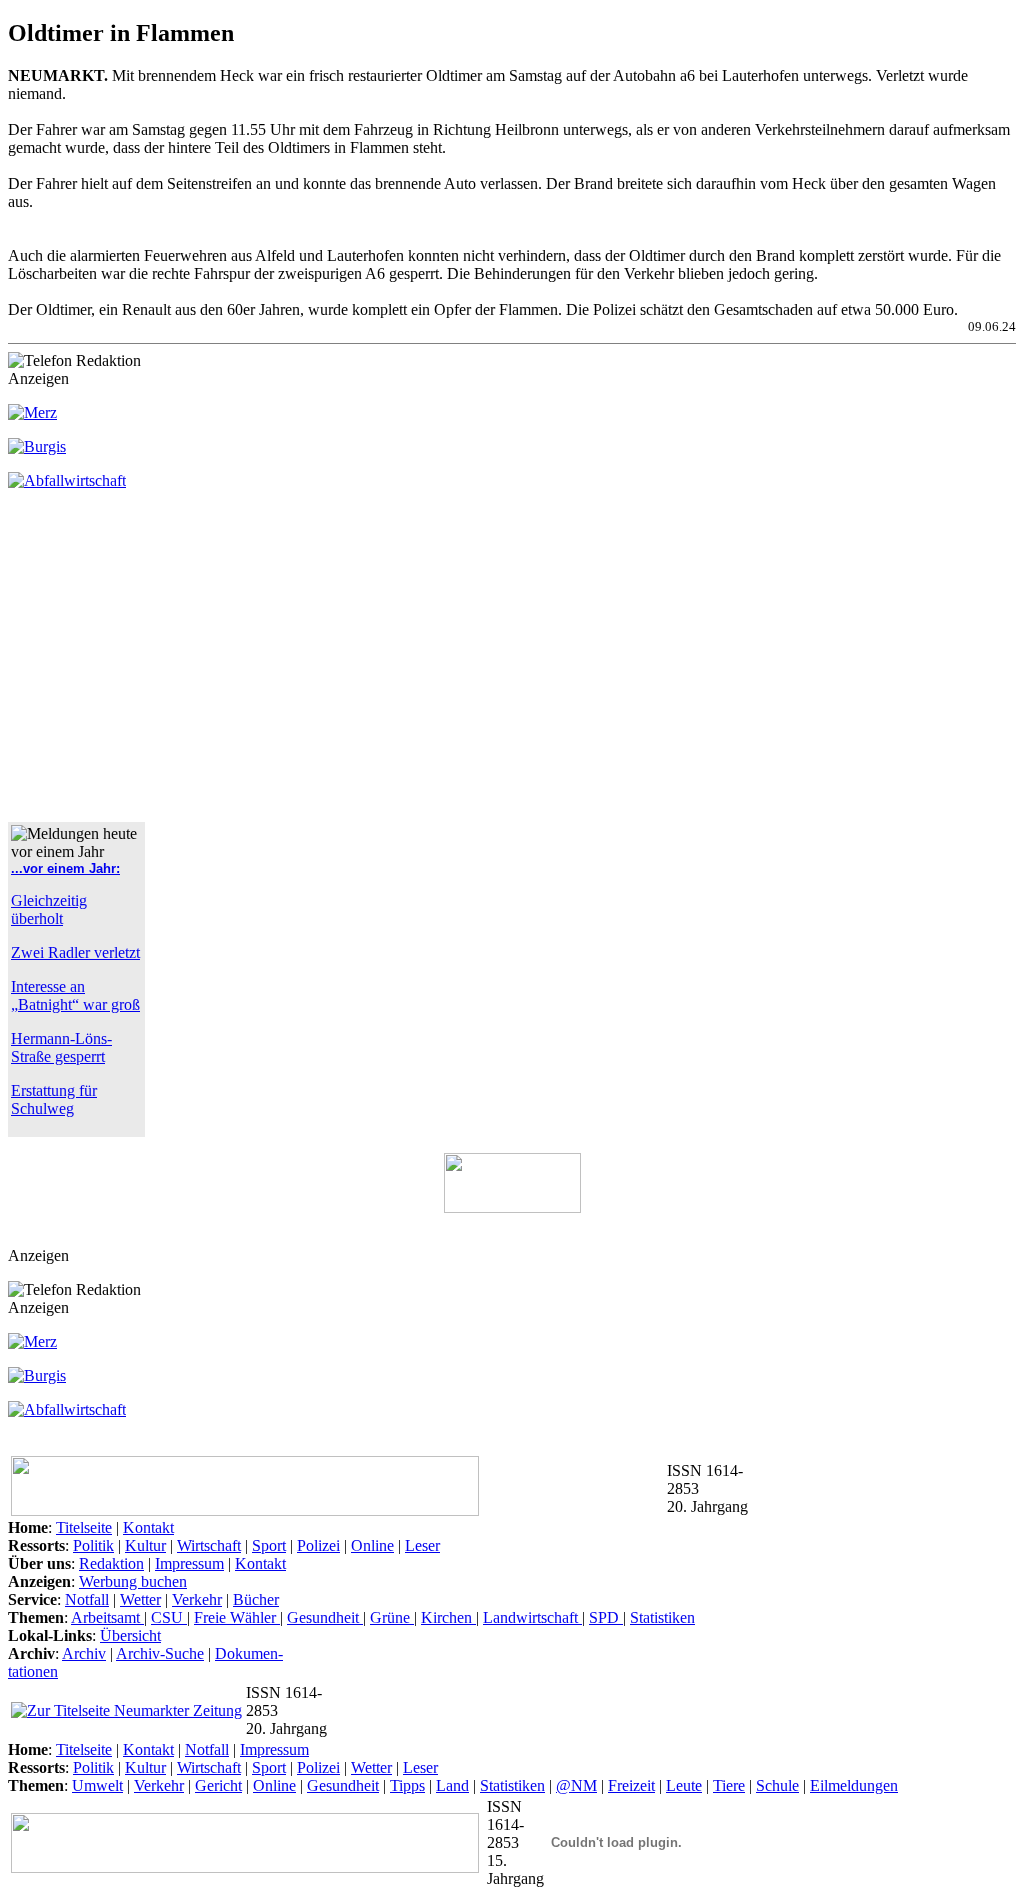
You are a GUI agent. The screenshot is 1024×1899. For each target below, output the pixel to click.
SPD (606, 1617)
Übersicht (130, 1635)
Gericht (218, 1785)
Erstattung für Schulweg (54, 1099)
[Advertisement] (176, 664)
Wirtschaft (209, 1545)
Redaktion (111, 1563)
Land (452, 1785)
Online (372, 1545)
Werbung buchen (133, 1581)
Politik (93, 1545)
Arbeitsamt (107, 1617)
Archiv (84, 1653)
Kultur (145, 1545)
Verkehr (197, 1599)
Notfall (87, 1599)
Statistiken (662, 1617)
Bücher (256, 1599)
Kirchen (448, 1617)
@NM (576, 1785)
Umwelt (97, 1785)
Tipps (407, 1785)
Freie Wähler (237, 1617)
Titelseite (84, 1527)
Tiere (729, 1785)
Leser (422, 1545)
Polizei (318, 1545)
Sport (269, 1545)
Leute (684, 1785)
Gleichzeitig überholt (49, 909)
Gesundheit (325, 1617)
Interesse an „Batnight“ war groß (75, 995)
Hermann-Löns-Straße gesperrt (61, 1047)
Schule (777, 1785)
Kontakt (148, 1527)
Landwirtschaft (532, 1617)
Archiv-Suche (160, 1653)
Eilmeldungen (854, 1785)
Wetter (140, 1599)
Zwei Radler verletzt (75, 952)
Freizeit (631, 1785)
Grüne (392, 1617)
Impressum (189, 1563)
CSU (169, 1617)
